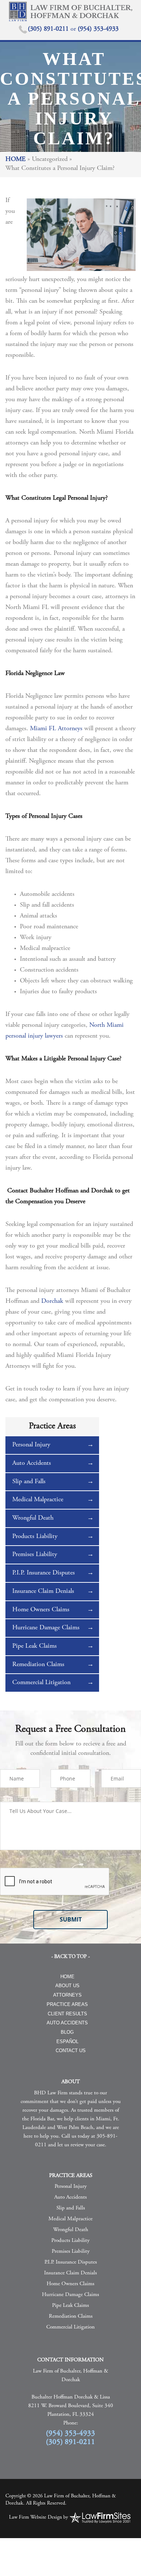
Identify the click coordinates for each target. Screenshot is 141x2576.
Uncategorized (50, 159)
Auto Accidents (32, 1463)
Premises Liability (35, 1555)
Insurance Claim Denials (43, 1591)
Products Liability (35, 1537)
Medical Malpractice (38, 1500)
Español (67, 2041)
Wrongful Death (33, 1518)
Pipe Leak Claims (35, 1646)
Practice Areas (67, 2004)
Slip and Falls (29, 1482)
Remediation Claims (38, 1665)
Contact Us (71, 2051)
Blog (67, 2032)
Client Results (67, 2014)
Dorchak (52, 1301)
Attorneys (67, 1995)
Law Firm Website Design (35, 2518)
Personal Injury (31, 1445)
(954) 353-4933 (98, 29)
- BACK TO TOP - (70, 1957)
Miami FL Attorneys (56, 729)
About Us (67, 1986)
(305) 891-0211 (49, 29)
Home (16, 159)
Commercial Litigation (41, 1683)
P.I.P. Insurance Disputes (44, 1573)
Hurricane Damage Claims (46, 1628)
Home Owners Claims (41, 1610)
